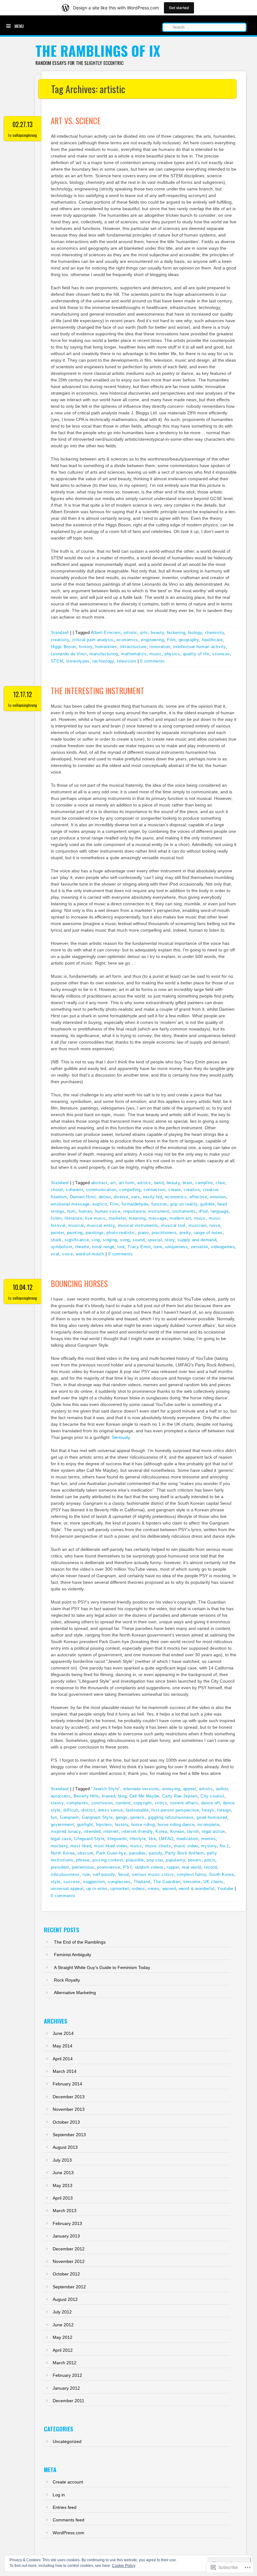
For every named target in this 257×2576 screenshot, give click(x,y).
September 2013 (69, 2135)
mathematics (134, 654)
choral (57, 1190)
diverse (121, 1197)
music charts (158, 1846)
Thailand (142, 1882)
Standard (60, 633)
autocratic (61, 1796)
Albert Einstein (106, 633)
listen (56, 1218)
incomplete (208, 1825)
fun (54, 1817)
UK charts (213, 1882)
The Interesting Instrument (97, 691)
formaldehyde (135, 1204)
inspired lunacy (66, 1831)
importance (134, 1211)
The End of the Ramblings (80, 1942)
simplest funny (191, 1874)
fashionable (137, 1810)
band (159, 1183)
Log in (59, 2495)
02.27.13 (23, 124)
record (210, 1867)
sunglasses (119, 1882)
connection (155, 1190)
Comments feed (68, 2520)
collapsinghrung (25, 135)
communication (101, 1190)
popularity (176, 1860)
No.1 (224, 1846)
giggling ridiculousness (171, 1817)
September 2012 (69, 2287)
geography (189, 640)
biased (108, 1796)
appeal (190, 1789)
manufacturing (104, 654)
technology (103, 661)
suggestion (94, 1882)
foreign (224, 1810)
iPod (203, 1211)
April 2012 (63, 2350)
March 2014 (65, 2071)
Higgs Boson (63, 647)
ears (136, 1197)
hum (72, 1211)
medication (187, 1839)
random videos (149, 1867)
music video (186, 1846)
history (86, 647)
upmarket (120, 1889)
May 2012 (63, 2337)
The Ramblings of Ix (98, 51)
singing (110, 1240)
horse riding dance (176, 1825)
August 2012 (65, 2299)
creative (192, 1190)
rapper (173, 1867)
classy (57, 1803)
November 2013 (69, 2109)
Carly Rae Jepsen (180, 1796)
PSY (127, 1867)
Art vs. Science (76, 121)
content (123, 1803)
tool (121, 1247)
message (158, 1218)
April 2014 (63, 2059)
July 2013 (62, 2160)
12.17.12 (23, 694)
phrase (83, 1860)
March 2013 (65, 2211)
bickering (176, 633)
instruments (184, 1211)
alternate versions (141, 1789)
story (170, 1240)
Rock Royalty (67, 1980)
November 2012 (69, 2261)
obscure (85, 1853)
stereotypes (78, 661)
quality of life (196, 654)
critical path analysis (93, 640)
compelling (130, 1190)
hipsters (104, 1825)
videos (139, 1889)
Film (171, 640)
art (113, 1183)
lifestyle (138, 1839)
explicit (100, 1204)
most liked (81, 1846)
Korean (177, 1831)
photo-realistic (121, 1233)
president (60, 1867)
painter (58, 1233)
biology (195, 633)
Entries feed (65, 2507)
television (127, 661)
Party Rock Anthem (185, 1853)
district (88, 1810)
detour (105, 1197)
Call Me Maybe (144, 1796)
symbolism (62, 1247)
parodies (138, 1853)
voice (67, 1254)
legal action (213, 1831)
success (72, 1882)
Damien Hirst (83, 1197)
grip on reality (184, 1204)
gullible (207, 1204)
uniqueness (177, 1247)
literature (73, 1218)
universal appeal (67, 1889)
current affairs (184, 1803)
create (175, 1190)
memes (208, 1839)
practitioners (164, 1233)
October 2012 (66, 2274)
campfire (204, 1183)
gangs (122, 1817)
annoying (171, 1789)
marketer (117, 1218)
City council (212, 1796)
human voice (108, 1211)
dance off (211, 1803)
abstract (99, 1183)
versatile (199, 1247)
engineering (152, 640)
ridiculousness (65, 1874)
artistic (130, 633)
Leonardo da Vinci (69, 654)
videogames (223, 1247)
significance (77, 1240)
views (154, 1889)
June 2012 (63, 2325)
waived (169, 1889)
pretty (185, 1233)
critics (161, 1803)
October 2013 (66, 2122)
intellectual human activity (199, 647)
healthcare (212, 640)
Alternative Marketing (75, 1993)
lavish (193, 1831)
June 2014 (63, 2033)
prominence (109, 1867)
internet (111, 1831)
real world (192, 1867)
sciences (221, 654)
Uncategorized (67, 2441)
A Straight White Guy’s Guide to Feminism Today (102, 1967)
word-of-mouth (90, 1254)
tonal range (103, 1247)
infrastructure (133, 647)
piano (143, 1233)
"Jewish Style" (106, 1789)
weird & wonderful (197, 1889)
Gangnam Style (97, 1817)
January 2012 (66, 2388)
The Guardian (167, 1882)
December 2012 (69, 2249)
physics (172, 654)
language (220, 1211)
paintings (95, 1233)
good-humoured (212, 1817)
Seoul (123, 1874)
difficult (71, 1810)
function (159, 1204)
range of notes (208, 1233)
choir (220, 1183)
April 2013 (63, 2198)
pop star (155, 1860)
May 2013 (63, 2185)
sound (139, 1240)
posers (195, 1860)
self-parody (104, 1874)
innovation (160, 647)
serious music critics (153, 1874)
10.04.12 (23, 1287)
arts (144, 633)
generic (138, 1817)
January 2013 (66, 2236)
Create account (68, 2482)
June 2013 (63, 2173)
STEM (57, 661)
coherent (74, 1190)
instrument (159, 1211)
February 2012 (67, 2375)
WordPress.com (68, 2533)
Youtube (225, 1889)
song (125, 1240)
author (222, 1789)
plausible (135, 1860)
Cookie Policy (124, 2566)
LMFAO (166, 1839)
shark (56, 1240)
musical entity (101, 1225)
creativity (60, 640)
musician (197, 1225)
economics (127, 640)
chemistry (215, 633)
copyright (143, 1803)
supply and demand (197, 1240)
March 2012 (65, 2363)
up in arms (97, 1889)
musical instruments (138, 1225)
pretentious (83, 1867)
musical (76, 1225)
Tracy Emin (139, 1247)
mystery (209, 1846)
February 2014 (67, 2084)
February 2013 (67, 2223)
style (56, 1882)
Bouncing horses (79, 1283)
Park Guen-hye (111, 1853)
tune (158, 1247)
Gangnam (69, 1817)
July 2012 (62, 2312)
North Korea (63, 1853)
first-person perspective (175, 1810)
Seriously (121, 1437)
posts (210, 1860)
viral (55, 1254)
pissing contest (108, 1860)
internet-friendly (137, 1831)
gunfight (85, 1825)
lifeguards (117, 1839)
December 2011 (68, 2401)
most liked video (110, 1846)
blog (122, 1796)
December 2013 (69, 2097)
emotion (218, 1197)
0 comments (152, 661)
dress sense (110, 1810)
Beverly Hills (86, 1796)
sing (96, 1240)
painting (75, 1233)
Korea (161, 1831)
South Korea (221, 1874)
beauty (157, 633)
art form (127, 1183)
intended (92, 1831)
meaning (137, 1218)
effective (198, 1197)
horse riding (143, 1825)
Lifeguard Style (89, 1839)
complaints (77, 1803)
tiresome (192, 1882)
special (155, 1240)
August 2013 (65, 2147)
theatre (82, 1247)
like (152, 1839)
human (85, 1211)
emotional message (70, 1204)
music (155, 654)
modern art (180, 1218)
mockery (59, 1846)
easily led (153, 1197)
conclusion (102, 1803)
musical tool (173, 1225)
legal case (61, 1839)
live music (96, 1218)
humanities (106, 647)
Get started (179, 8)
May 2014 (63, 2046)
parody (155, 1853)
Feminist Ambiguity (73, 1955)
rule (86, 1874)
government (63, 1825)
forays (208, 1810)
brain (188, 1183)
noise (215, 1225)
